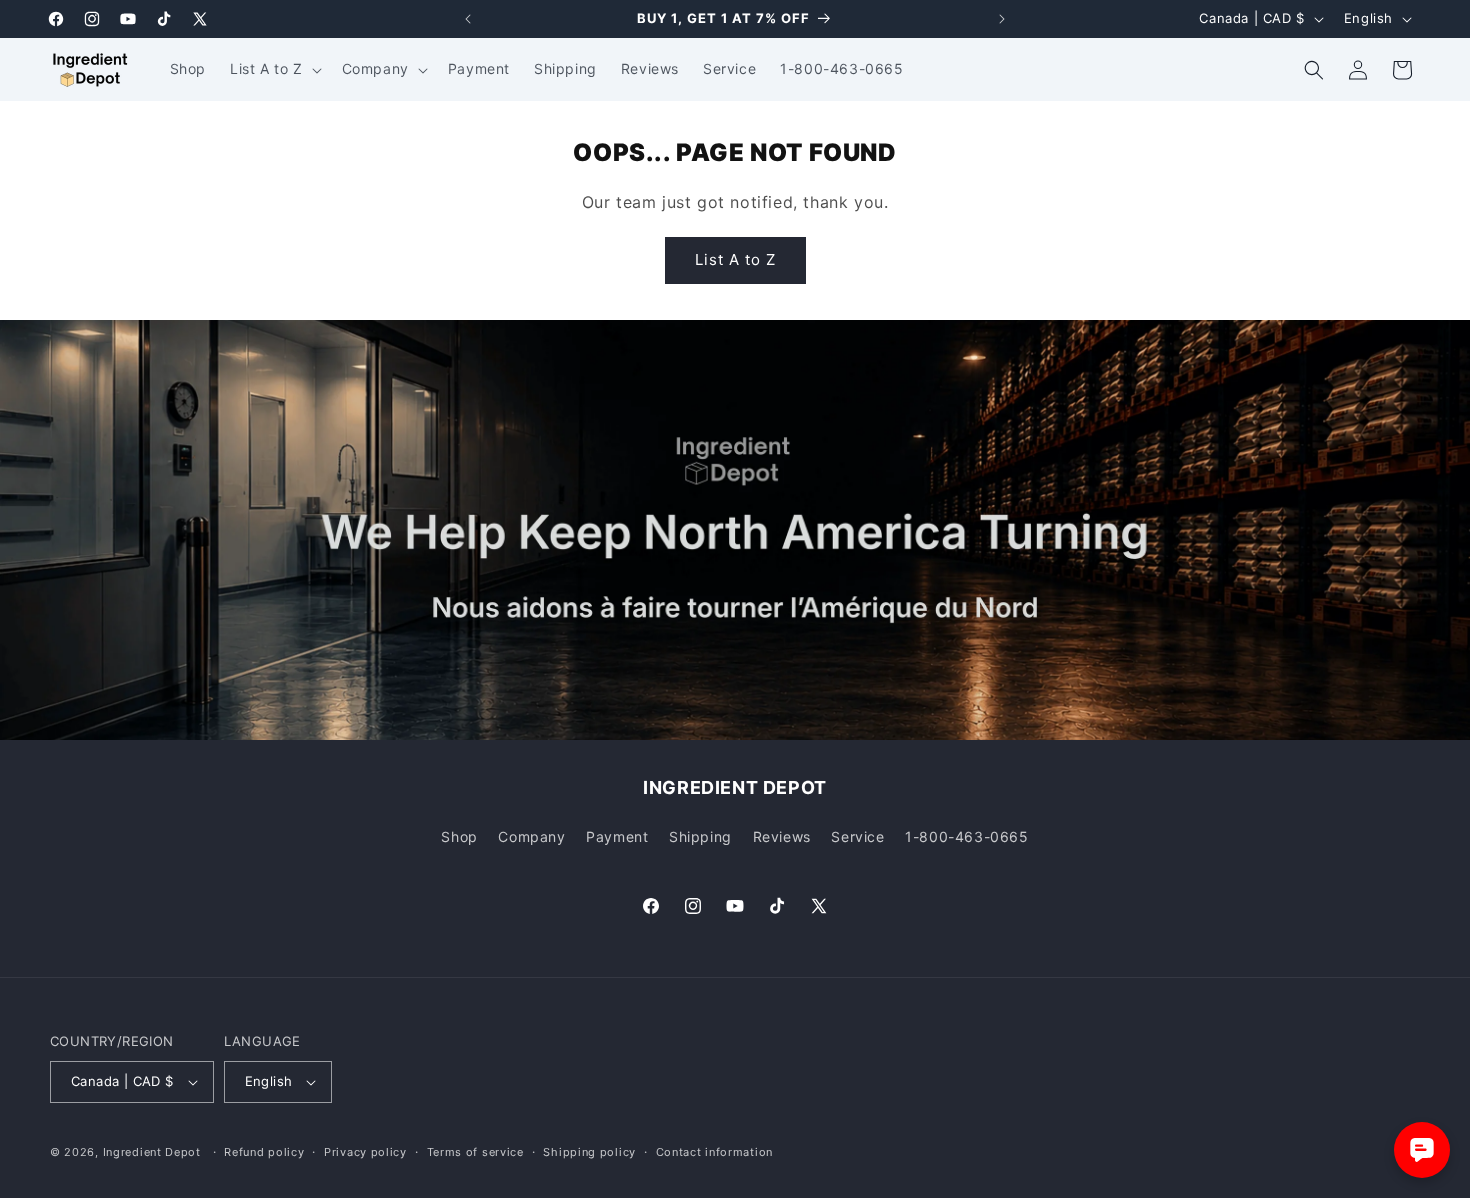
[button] (274, 69)
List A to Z (735, 259)
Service (857, 836)
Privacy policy (365, 1152)
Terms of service (475, 1152)
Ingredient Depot (152, 1152)
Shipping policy (589, 1152)
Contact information (714, 1152)
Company (531, 836)
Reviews (782, 836)
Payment (617, 836)
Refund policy (264, 1152)
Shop (459, 836)
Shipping (700, 836)
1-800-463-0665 (966, 836)
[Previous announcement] (468, 19)
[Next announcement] (1002, 19)
